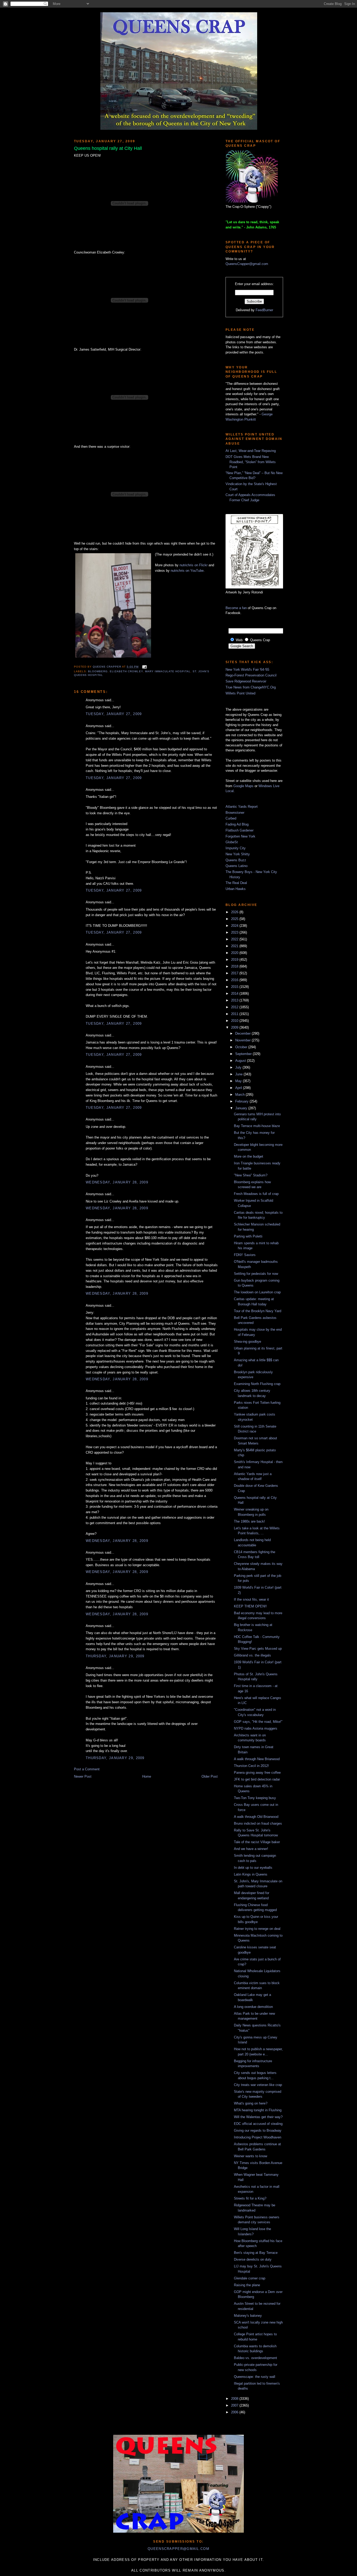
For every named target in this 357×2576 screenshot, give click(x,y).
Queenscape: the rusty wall (255, 2377)
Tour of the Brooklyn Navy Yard (258, 1311)
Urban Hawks (236, 889)
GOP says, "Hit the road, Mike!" (258, 1722)
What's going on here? (251, 2103)
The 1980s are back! (249, 1521)
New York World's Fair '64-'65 (247, 670)
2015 (235, 987)
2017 (235, 973)
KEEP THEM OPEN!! (250, 1606)
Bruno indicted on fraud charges (258, 1823)
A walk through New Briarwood (257, 1759)
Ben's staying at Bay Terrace (256, 2253)
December (243, 1033)
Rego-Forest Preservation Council (251, 675)
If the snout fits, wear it (251, 1599)
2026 (235, 912)
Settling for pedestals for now (256, 1274)
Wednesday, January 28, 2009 (117, 1182)
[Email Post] (144, 667)
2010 (235, 1021)
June (239, 1074)
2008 (235, 2399)
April (239, 1088)
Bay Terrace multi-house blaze (257, 1126)
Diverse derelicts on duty (253, 2259)
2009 (235, 1027)
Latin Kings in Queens (251, 1874)
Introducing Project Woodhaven (258, 2137)
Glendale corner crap (250, 2278)
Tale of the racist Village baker (257, 1842)
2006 (235, 2412)
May (239, 1081)
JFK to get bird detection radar (257, 1779)
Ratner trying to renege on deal (257, 1929)
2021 (235, 946)
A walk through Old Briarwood (256, 1817)
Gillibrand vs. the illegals (252, 1655)
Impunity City (236, 848)
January (242, 1108)
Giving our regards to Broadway (258, 2130)
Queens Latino (237, 866)
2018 (235, 966)
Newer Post (83, 1776)
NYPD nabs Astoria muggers (256, 1728)
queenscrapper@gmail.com (179, 2549)
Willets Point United (240, 693)
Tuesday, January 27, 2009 (114, 714)
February (242, 1101)
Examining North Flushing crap (257, 1384)
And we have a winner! (251, 1849)
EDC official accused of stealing (258, 2124)
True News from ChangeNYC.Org (251, 687)
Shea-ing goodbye (247, 1342)
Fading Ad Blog (237, 824)
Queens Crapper (107, 667)
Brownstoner (235, 813)
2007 (235, 2405)
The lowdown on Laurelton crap (257, 1292)
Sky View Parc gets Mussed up (258, 1649)
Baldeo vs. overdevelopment (255, 2358)
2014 (235, 994)
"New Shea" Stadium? (251, 1175)
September (244, 1054)
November (243, 1040)
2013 (235, 1000)
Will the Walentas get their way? (258, 2117)
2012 (235, 1007)
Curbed (231, 818)
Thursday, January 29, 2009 (115, 1656)
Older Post (210, 1776)
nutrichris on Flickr (194, 565)
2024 (235, 926)
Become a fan (236, 608)
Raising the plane (247, 2285)
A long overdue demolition (253, 2007)
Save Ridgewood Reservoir (246, 681)
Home (147, 1776)
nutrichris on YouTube (187, 571)
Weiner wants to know (251, 2156)
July (239, 1067)
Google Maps (243, 786)
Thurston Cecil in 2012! (251, 1766)
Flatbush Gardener (240, 830)
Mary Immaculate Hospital (168, 671)
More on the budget (249, 1156)
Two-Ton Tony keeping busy (255, 1798)
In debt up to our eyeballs (253, 1868)
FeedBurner (264, 310)
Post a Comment (87, 1769)
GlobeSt (232, 842)
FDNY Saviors (245, 1255)
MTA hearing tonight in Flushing (258, 2110)
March (240, 1095)
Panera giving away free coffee (257, 1773)
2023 (235, 932)
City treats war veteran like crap (258, 2085)
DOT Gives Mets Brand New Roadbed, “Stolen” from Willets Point (251, 462)
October (242, 1047)
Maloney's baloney (248, 2316)
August (241, 1061)
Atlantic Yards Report (242, 807)
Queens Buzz (236, 860)
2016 (235, 980)
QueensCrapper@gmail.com (247, 264)
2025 (235, 919)
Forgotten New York (240, 836)
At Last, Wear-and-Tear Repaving (251, 451)
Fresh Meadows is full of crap (256, 1194)
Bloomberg (98, 671)
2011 (235, 1014)
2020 (235, 953)
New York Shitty (238, 854)
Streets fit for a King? (250, 2198)
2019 (235, 960)
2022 (235, 939)
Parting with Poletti (248, 1236)
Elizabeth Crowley (126, 671)
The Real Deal (236, 883)
